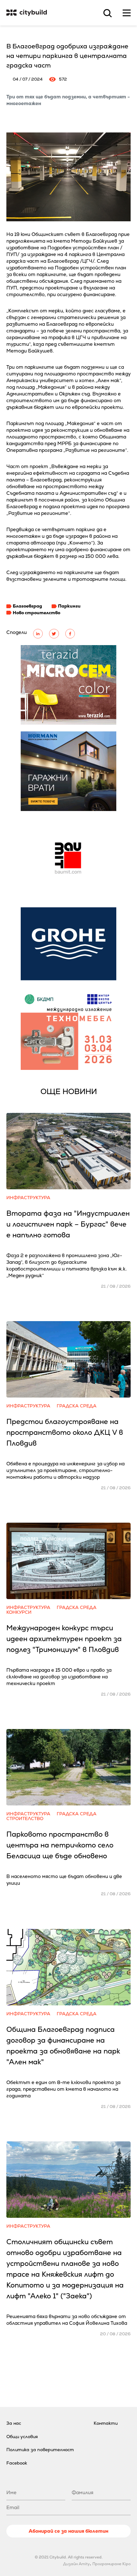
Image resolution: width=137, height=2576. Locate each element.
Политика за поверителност (40, 2450)
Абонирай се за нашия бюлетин (68, 2531)
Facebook (17, 2463)
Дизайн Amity (76, 2564)
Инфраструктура (28, 1198)
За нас (14, 2423)
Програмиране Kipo (112, 2564)
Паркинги (69, 606)
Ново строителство (36, 613)
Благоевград (27, 606)
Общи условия (22, 2437)
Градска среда (77, 1406)
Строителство (25, 1819)
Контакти (106, 2423)
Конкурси (19, 1612)
